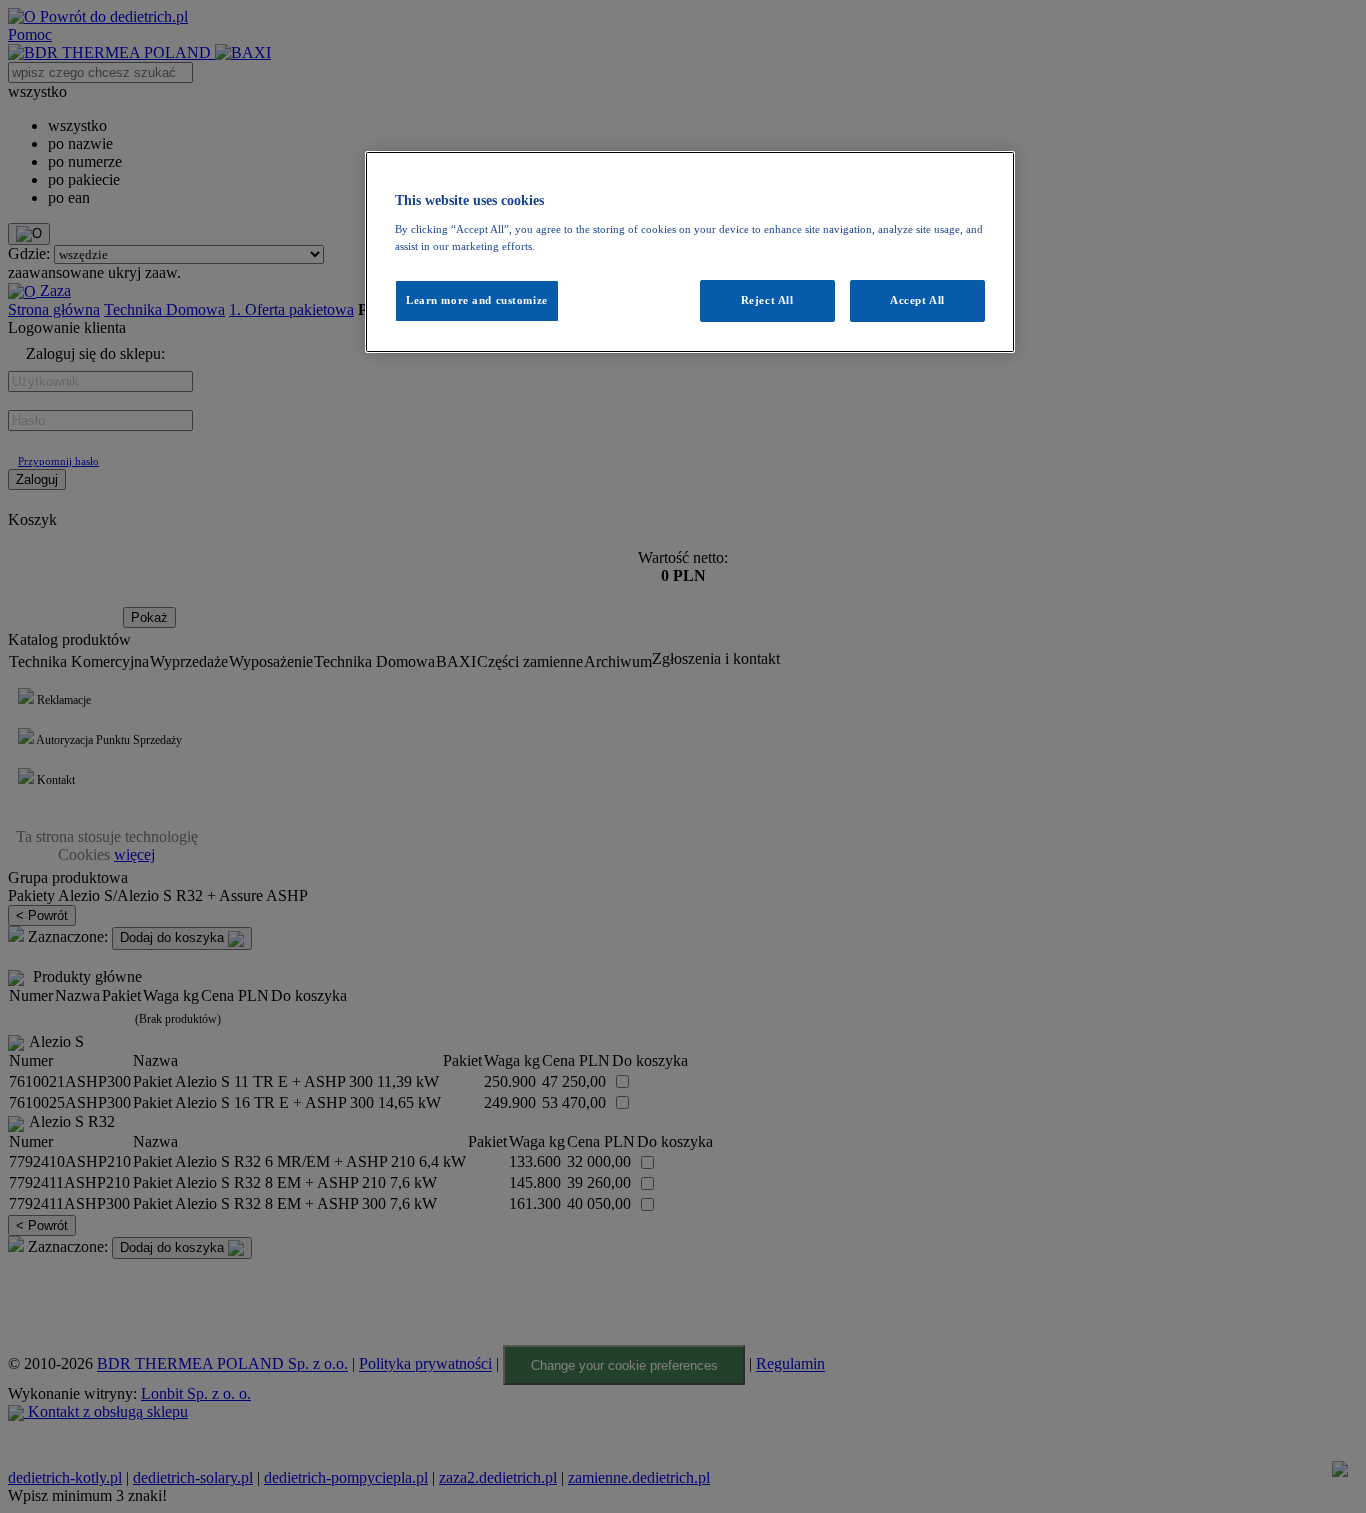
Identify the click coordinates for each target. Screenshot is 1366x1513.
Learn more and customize (477, 300)
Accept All (917, 300)
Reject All (767, 300)
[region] (690, 252)
